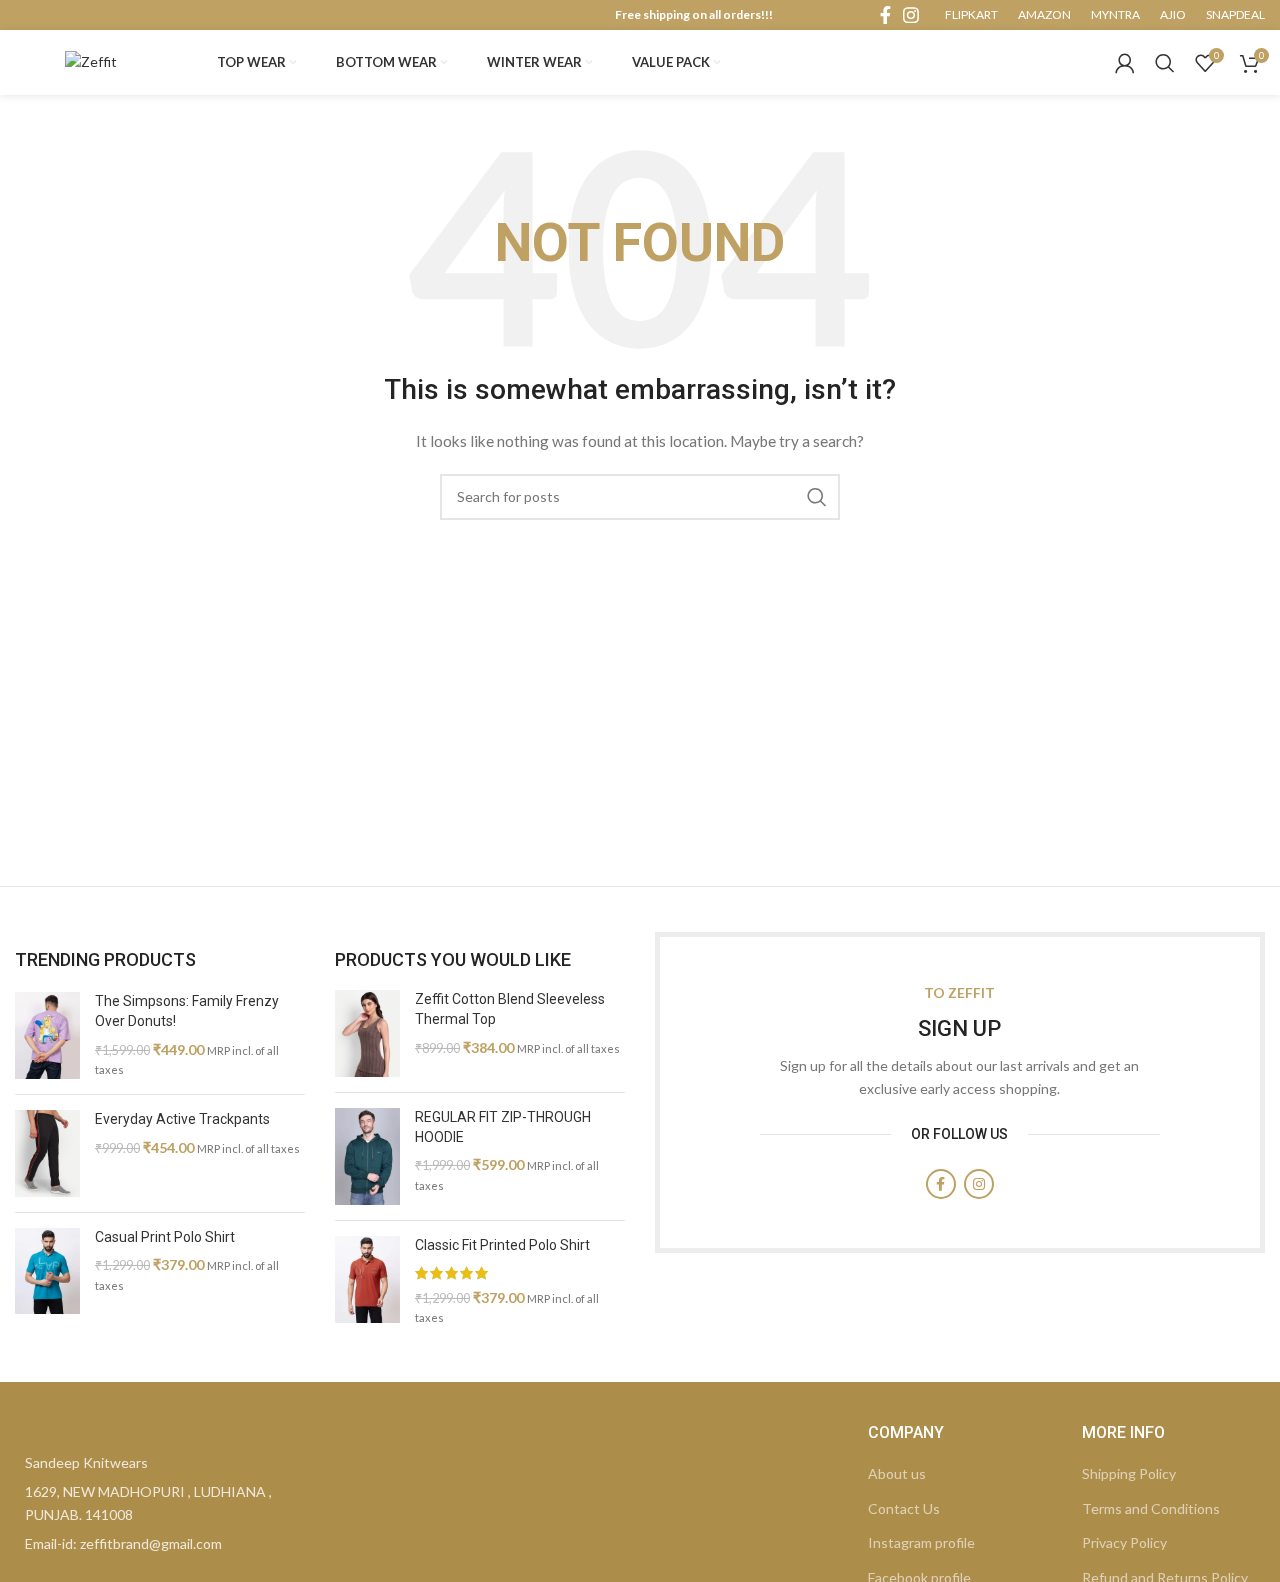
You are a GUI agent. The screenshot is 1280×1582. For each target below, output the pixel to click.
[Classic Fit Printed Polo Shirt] (367, 1281)
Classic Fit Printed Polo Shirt (502, 1245)
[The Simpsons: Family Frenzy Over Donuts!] (47, 1035)
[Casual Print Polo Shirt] (47, 1271)
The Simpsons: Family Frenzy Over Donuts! (187, 1011)
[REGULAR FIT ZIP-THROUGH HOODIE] (367, 1156)
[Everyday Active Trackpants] (47, 1153)
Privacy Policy (1124, 1542)
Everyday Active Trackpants (182, 1119)
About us (897, 1473)
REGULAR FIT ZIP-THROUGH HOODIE (503, 1127)
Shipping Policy (1129, 1473)
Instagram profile (921, 1542)
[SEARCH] (817, 497)
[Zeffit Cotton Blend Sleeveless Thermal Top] (367, 1033)
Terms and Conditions (1151, 1508)
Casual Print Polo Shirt (165, 1237)
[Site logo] (91, 60)
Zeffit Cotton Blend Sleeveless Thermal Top (510, 1009)
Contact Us (904, 1508)
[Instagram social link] (911, 15)
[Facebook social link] (885, 15)
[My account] (1125, 63)
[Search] (1165, 63)
